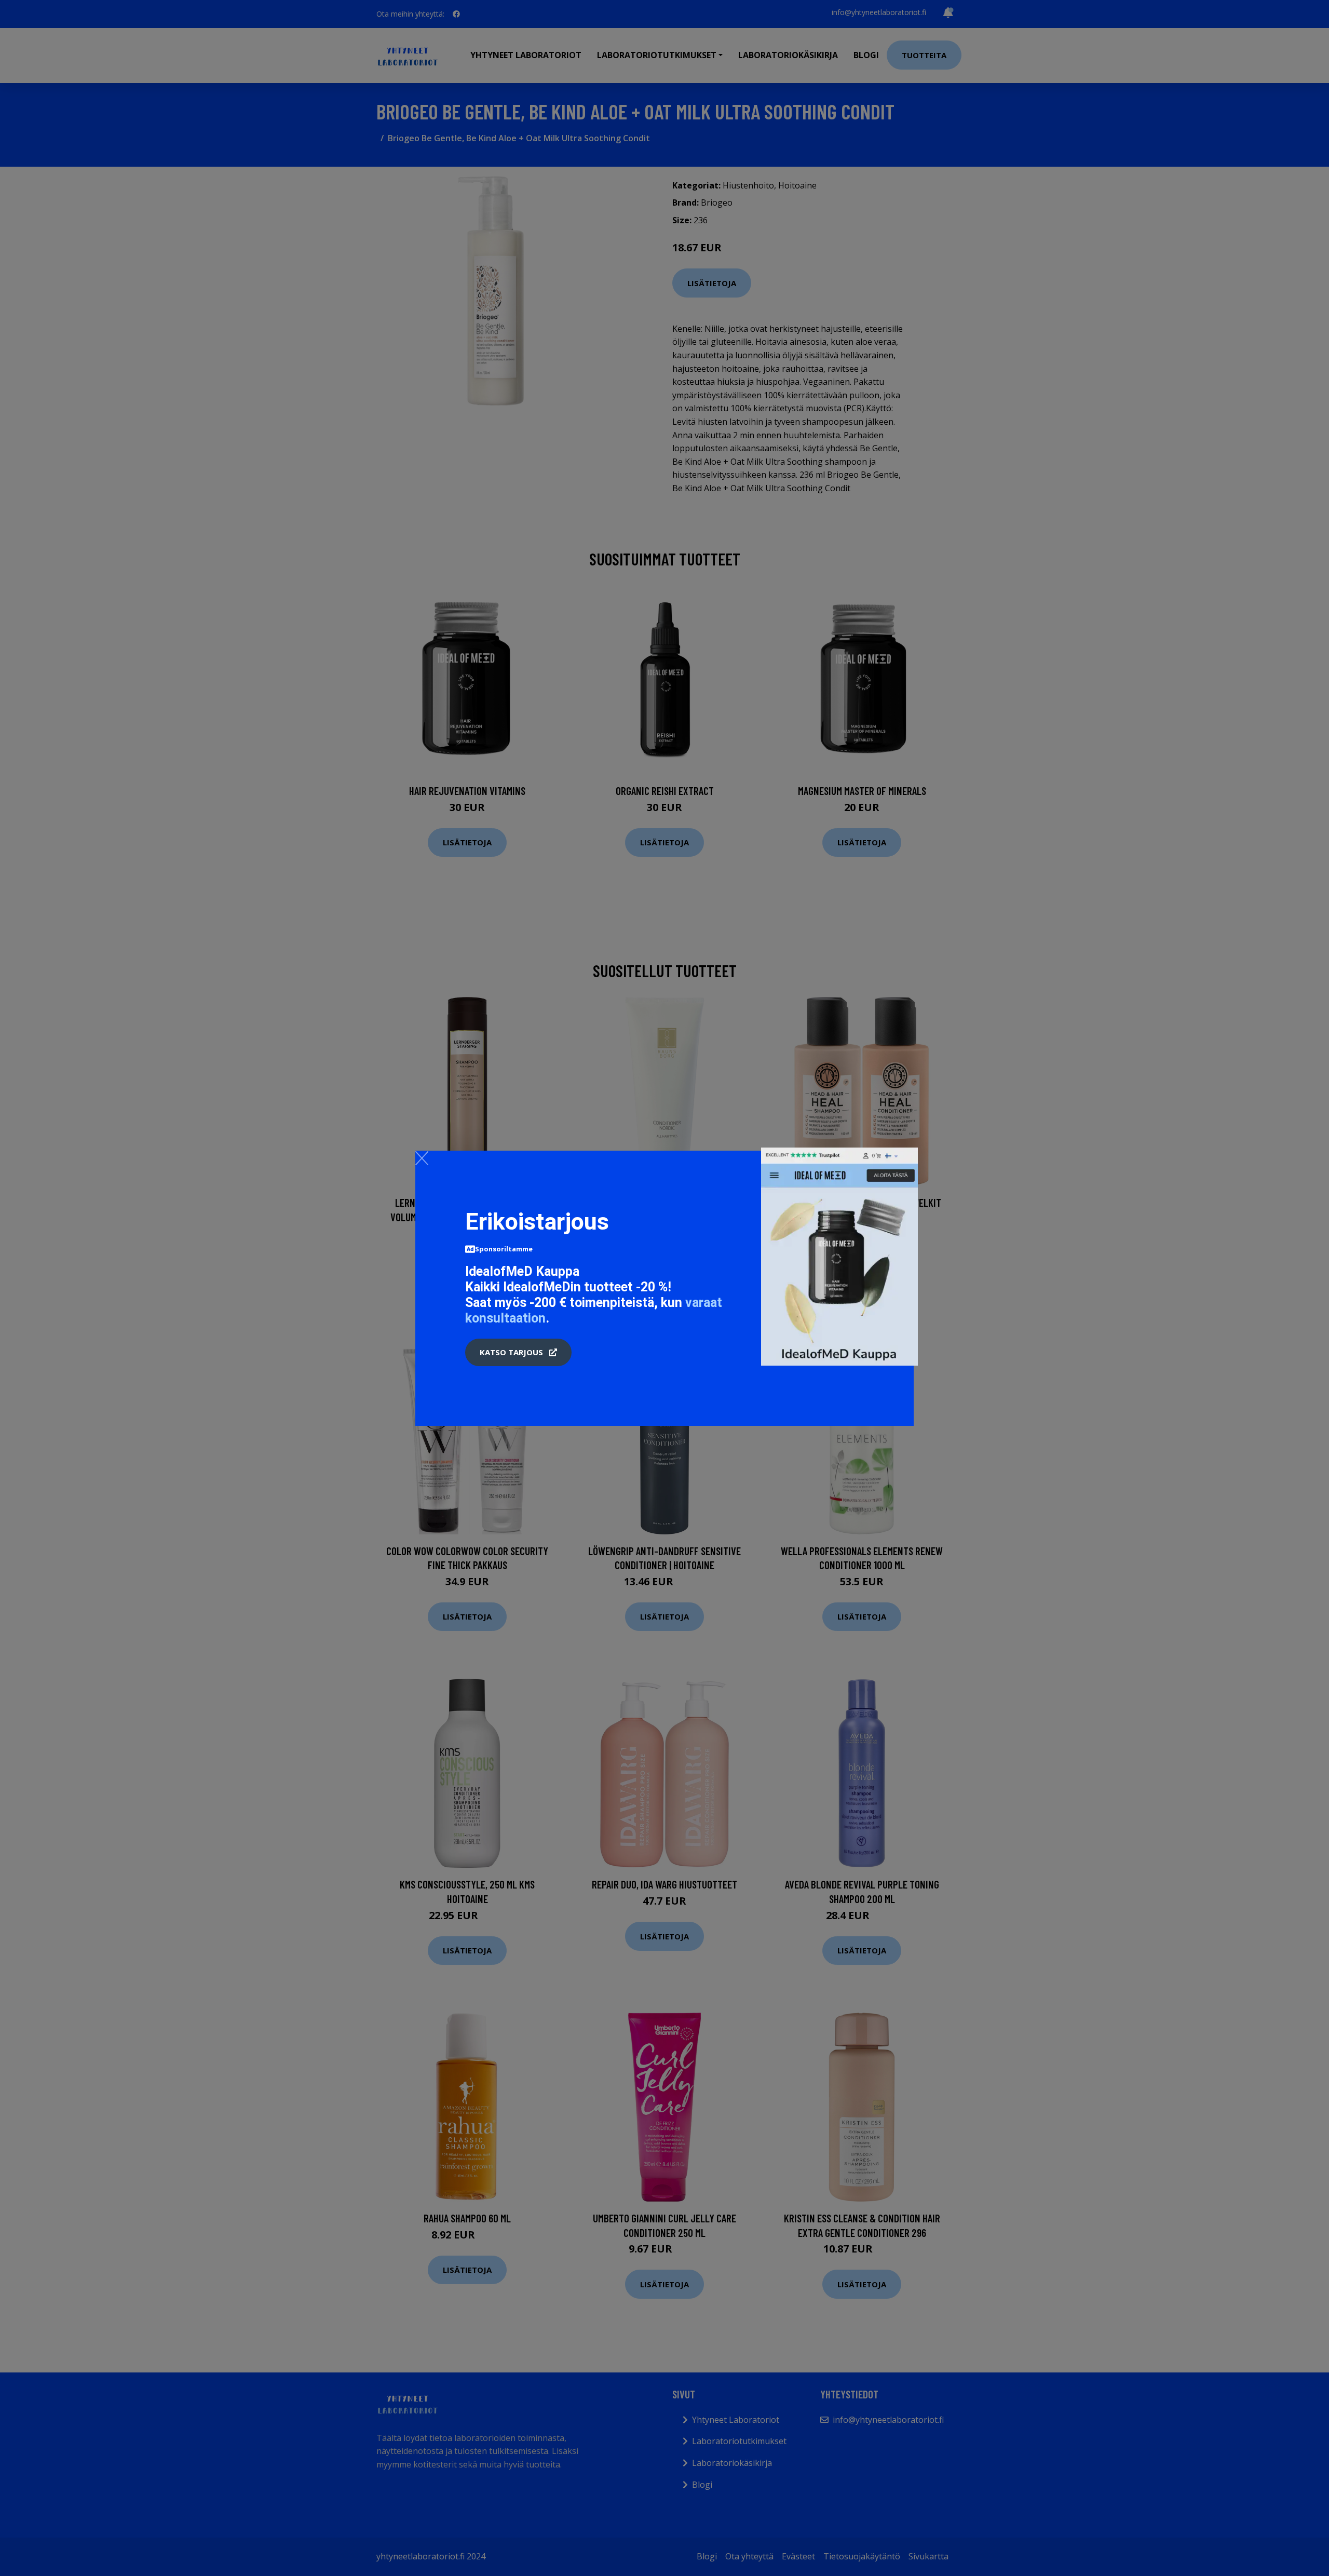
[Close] (422, 1158)
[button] (518, 1353)
